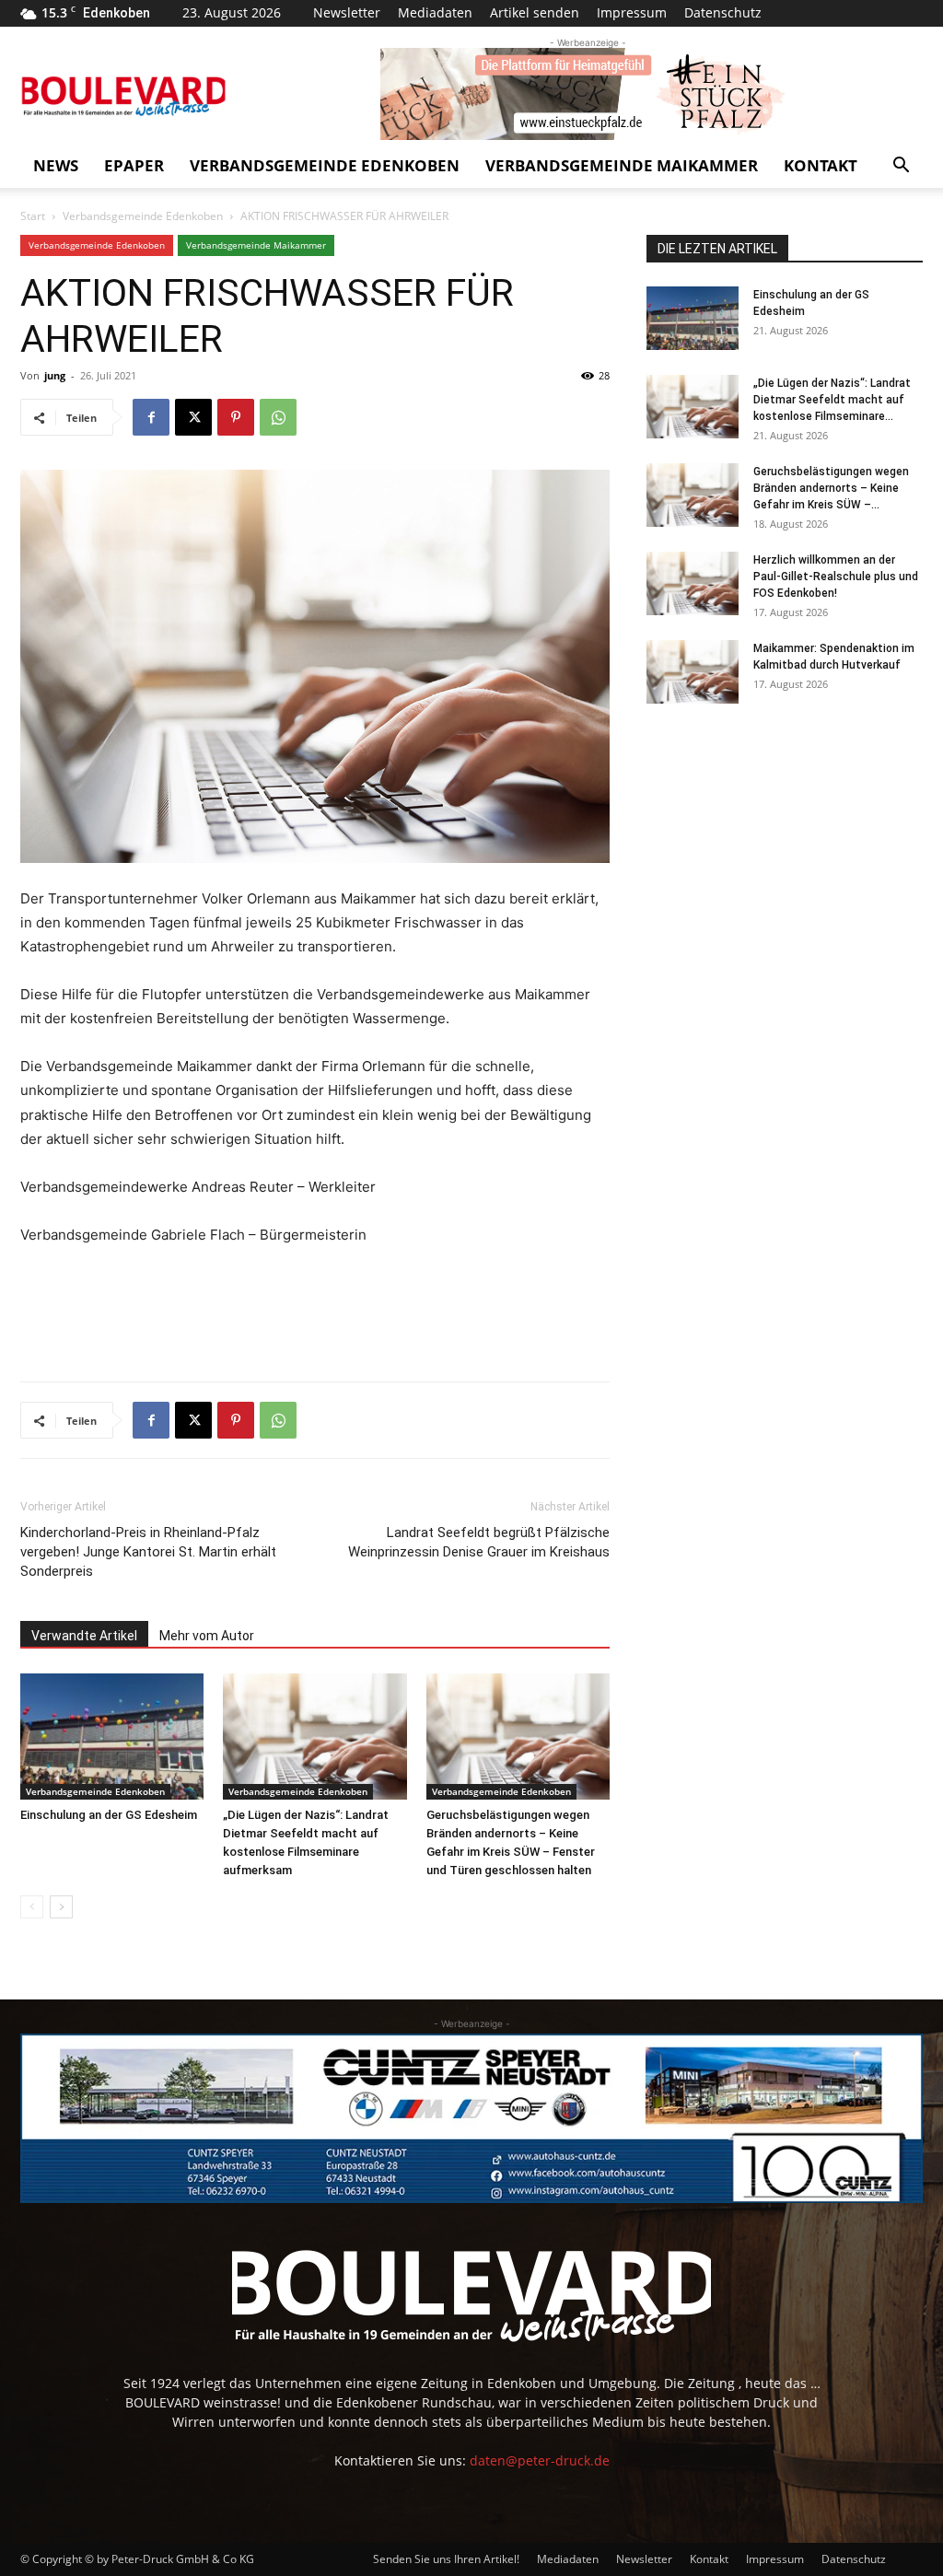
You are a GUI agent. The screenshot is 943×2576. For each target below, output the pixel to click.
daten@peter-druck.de (540, 2460)
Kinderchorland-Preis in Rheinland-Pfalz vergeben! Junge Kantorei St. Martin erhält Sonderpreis (148, 1552)
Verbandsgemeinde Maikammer (622, 165)
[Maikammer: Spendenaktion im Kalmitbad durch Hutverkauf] (693, 672)
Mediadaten (435, 12)
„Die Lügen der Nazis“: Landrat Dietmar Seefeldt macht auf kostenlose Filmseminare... (832, 400)
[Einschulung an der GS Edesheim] (112, 1737)
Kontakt (821, 165)
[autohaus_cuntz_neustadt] (471, 2118)
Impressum (632, 12)
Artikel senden (535, 12)
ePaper (134, 165)
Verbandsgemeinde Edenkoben (325, 165)
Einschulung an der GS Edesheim (109, 1815)
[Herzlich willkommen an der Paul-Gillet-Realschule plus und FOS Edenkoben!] (693, 583)
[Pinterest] (236, 417)
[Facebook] (151, 417)
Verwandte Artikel (84, 1636)
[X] (193, 417)
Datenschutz (723, 12)
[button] (901, 167)
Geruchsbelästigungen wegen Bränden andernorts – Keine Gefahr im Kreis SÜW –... (831, 488)
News (56, 165)
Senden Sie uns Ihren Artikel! (446, 2559)
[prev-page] (32, 1907)
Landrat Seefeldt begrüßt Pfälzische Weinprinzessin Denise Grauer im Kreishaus (479, 1542)
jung (55, 375)
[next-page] (61, 1907)
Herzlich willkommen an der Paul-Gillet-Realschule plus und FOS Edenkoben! (836, 577)
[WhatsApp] (278, 417)
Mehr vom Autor (207, 1636)
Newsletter (347, 12)
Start (33, 216)
